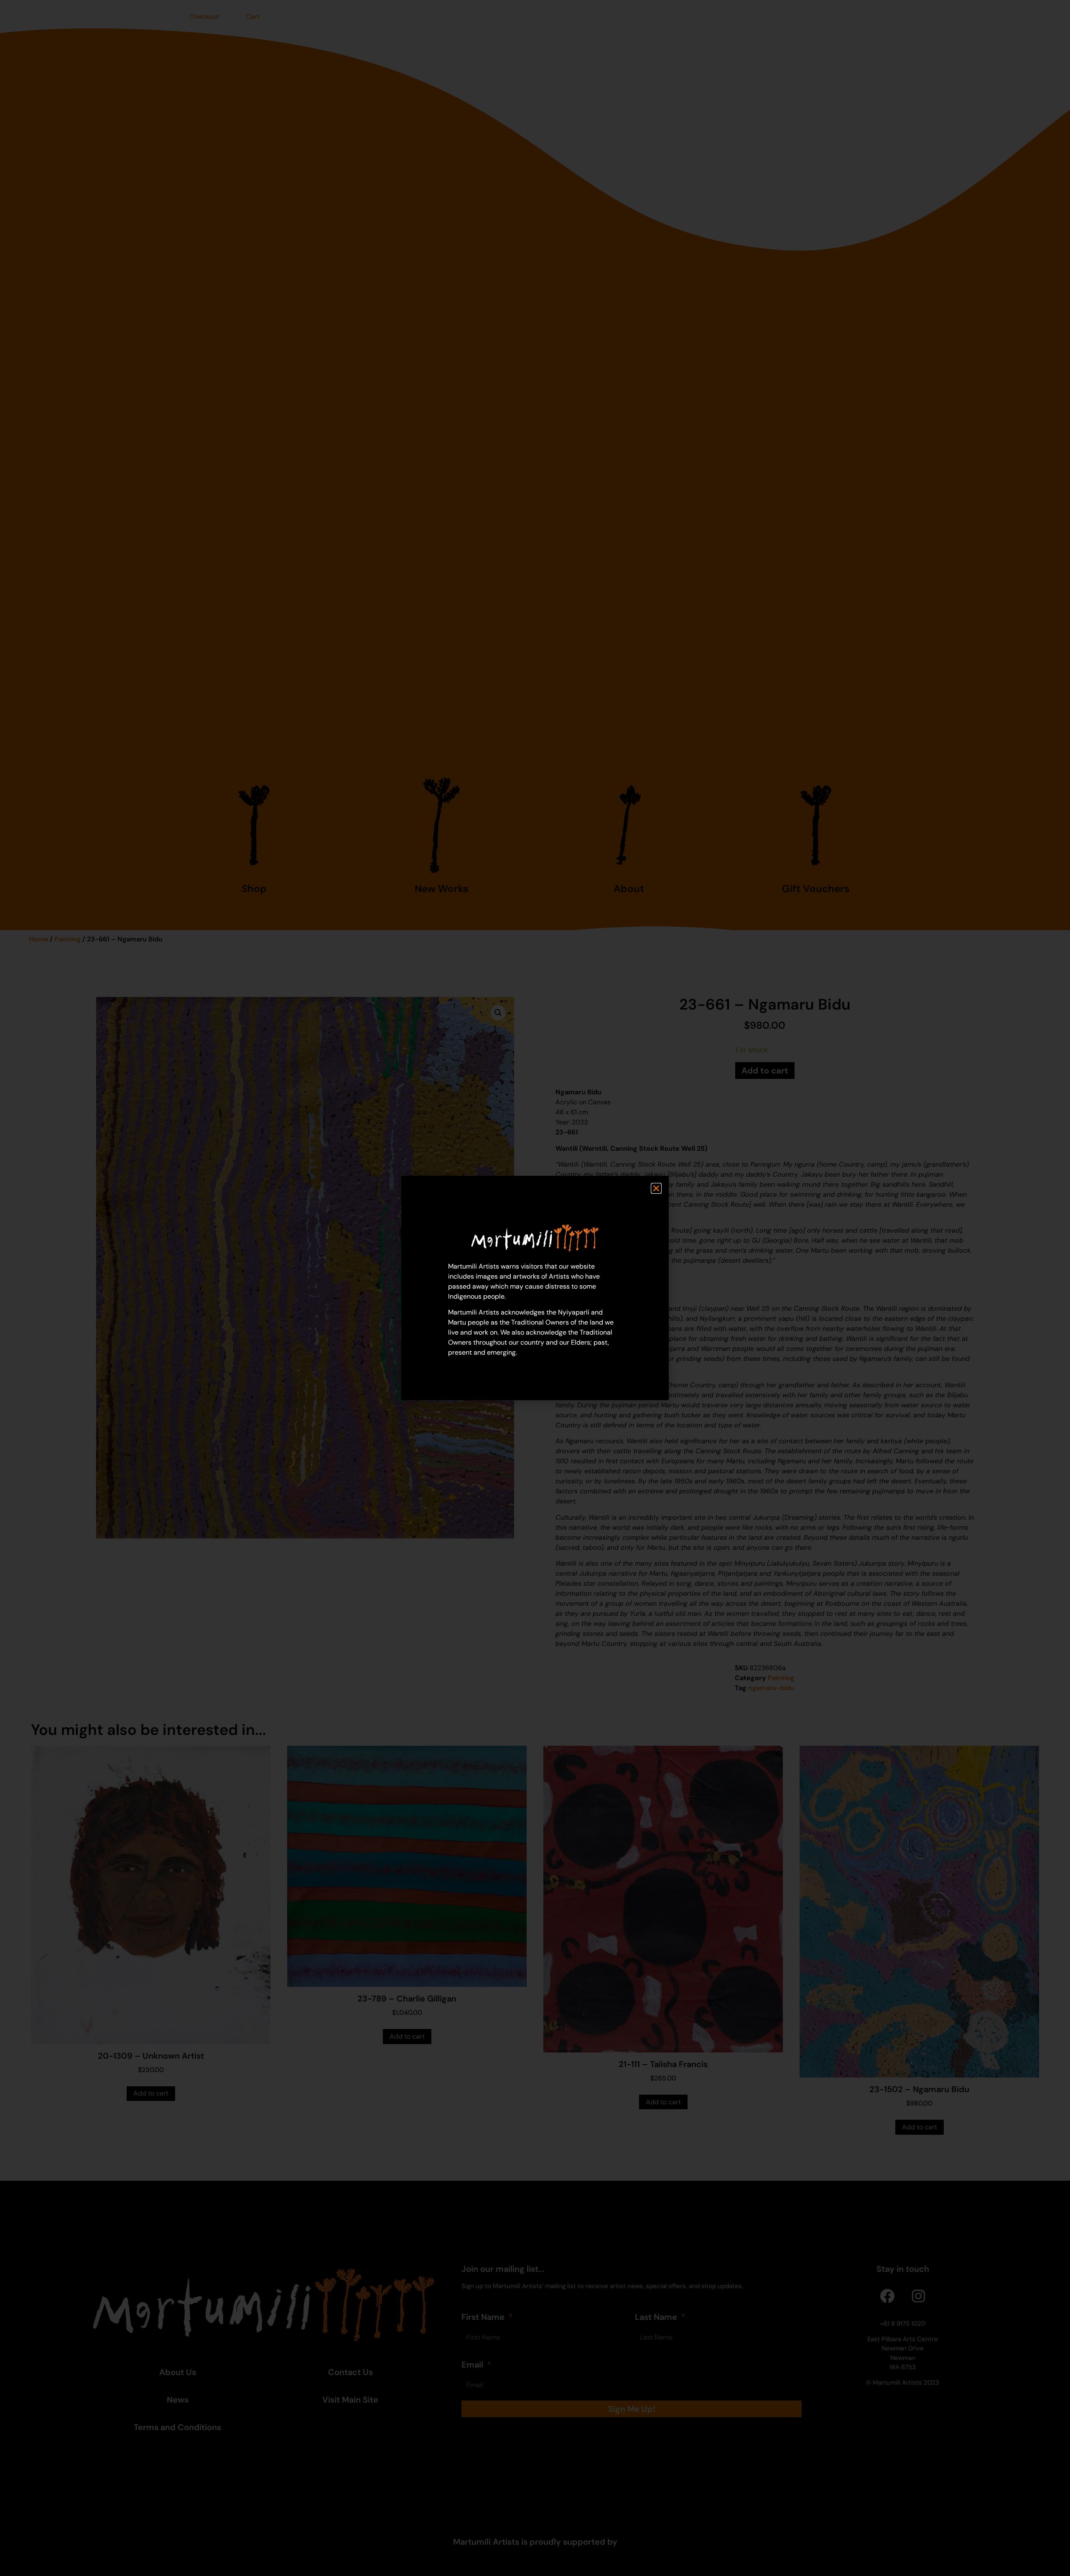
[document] (535, 1288)
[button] (656, 1188)
